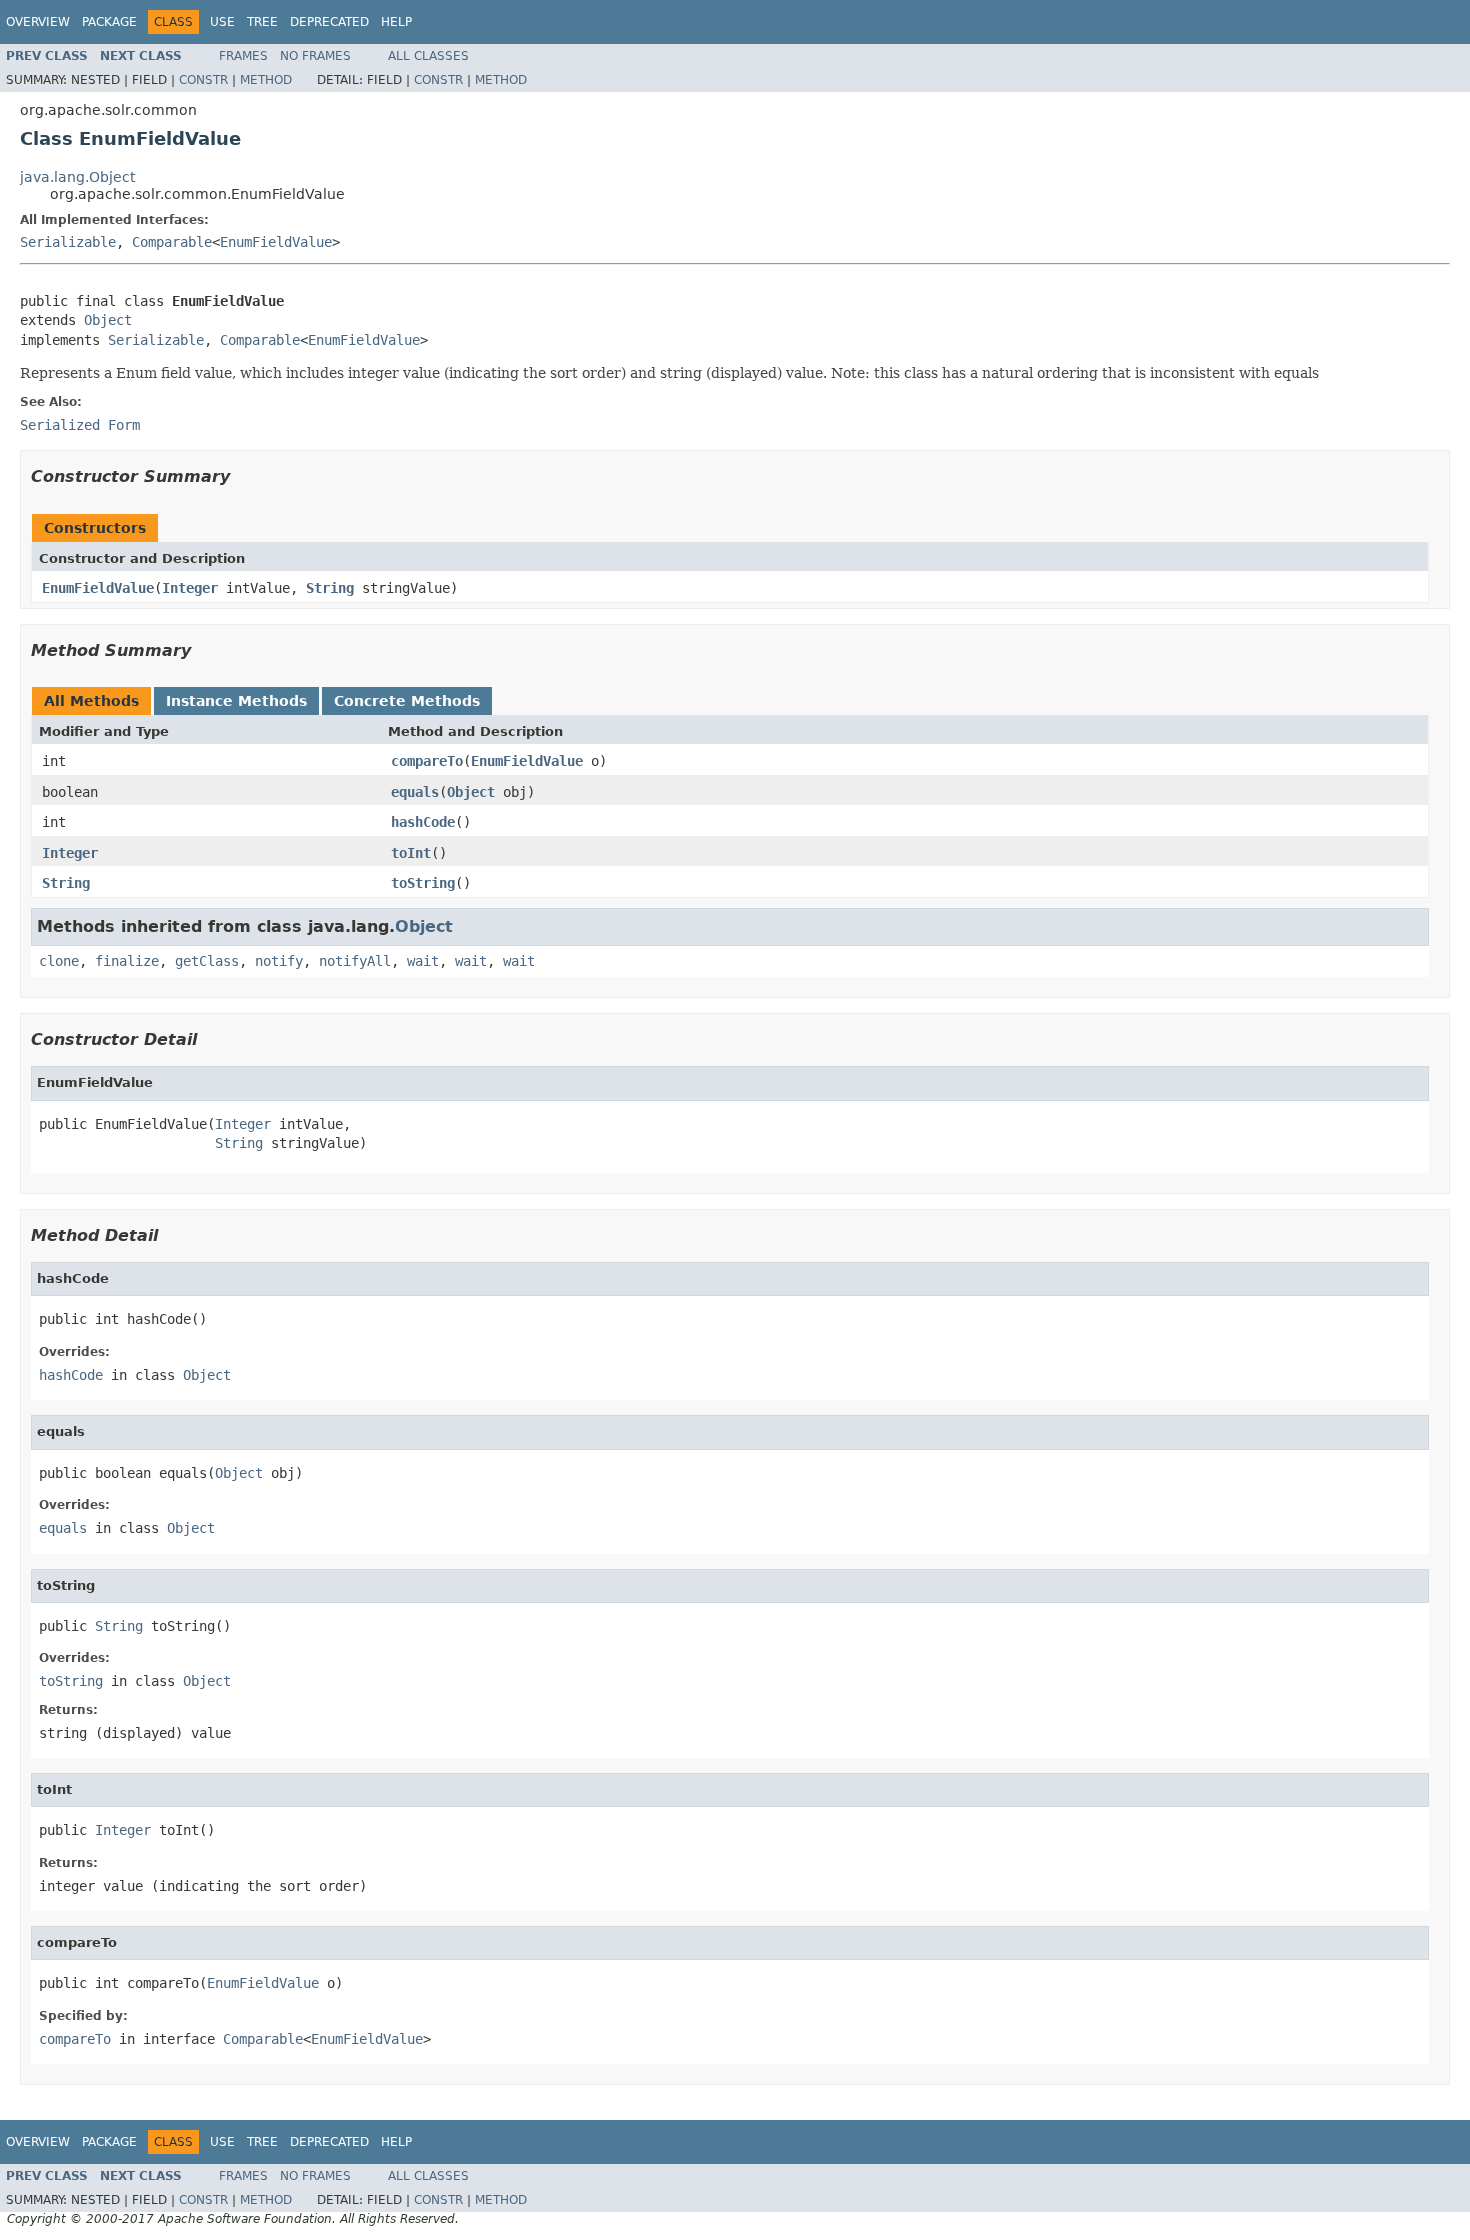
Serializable (68, 242)
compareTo (427, 761)
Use (222, 22)
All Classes (428, 56)
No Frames (315, 56)
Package (109, 22)
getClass (207, 961)
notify (279, 961)
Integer (190, 588)
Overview (38, 22)
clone (59, 961)
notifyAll (355, 961)
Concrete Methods (407, 701)
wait (423, 961)
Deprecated (329, 22)
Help (396, 22)
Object (108, 320)
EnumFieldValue (276, 242)
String (330, 588)
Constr (203, 80)
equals (415, 792)
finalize (127, 961)
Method (266, 80)
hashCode (423, 822)
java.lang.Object (77, 177)
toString (423, 883)
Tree (262, 22)
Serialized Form (80, 425)
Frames (243, 56)
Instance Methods (236, 701)
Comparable (172, 242)
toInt (411, 853)
